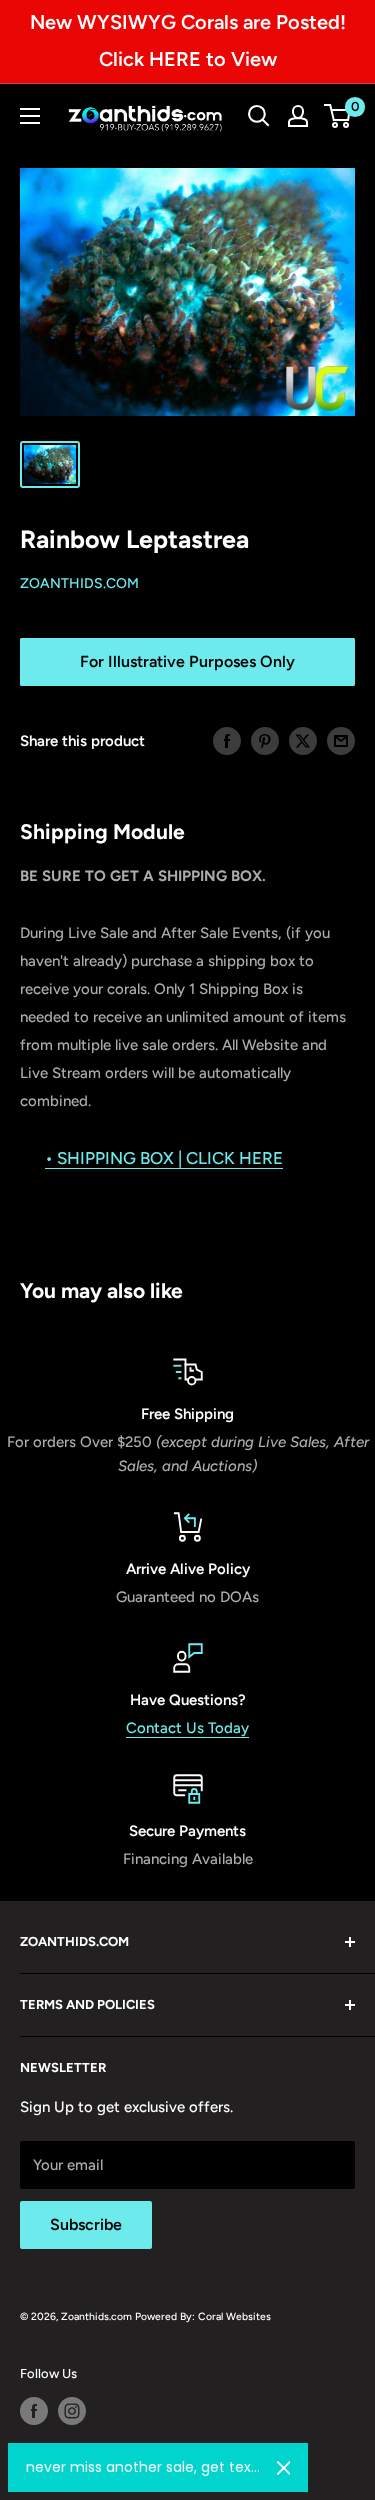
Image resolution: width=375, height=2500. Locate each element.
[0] (338, 116)
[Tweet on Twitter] (303, 740)
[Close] (284, 2468)
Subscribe (86, 2224)
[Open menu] (30, 116)
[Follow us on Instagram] (72, 2411)
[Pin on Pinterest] (265, 740)
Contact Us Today (187, 1728)
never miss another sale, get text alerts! (143, 2467)
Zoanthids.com (79, 583)
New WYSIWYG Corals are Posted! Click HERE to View (188, 40)
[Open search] (259, 116)
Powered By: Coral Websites (203, 2316)
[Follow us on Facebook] (34, 2411)
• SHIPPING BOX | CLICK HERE (164, 1158)
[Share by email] (341, 740)
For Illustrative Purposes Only (187, 661)
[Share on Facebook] (227, 740)
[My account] (298, 116)
